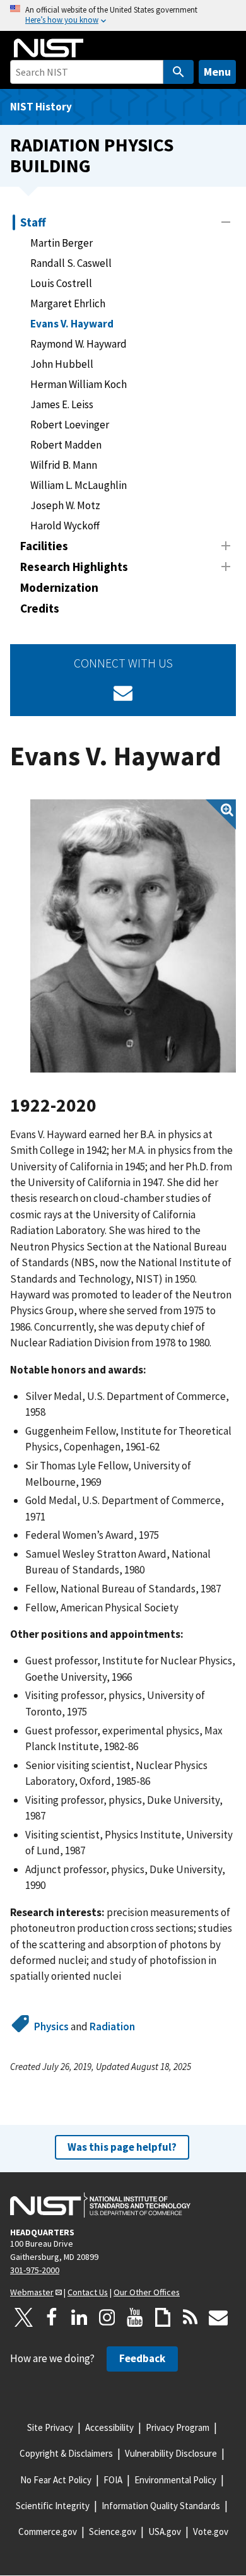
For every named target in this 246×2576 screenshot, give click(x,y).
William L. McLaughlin (79, 485)
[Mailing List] (218, 2317)
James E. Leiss (62, 404)
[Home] (49, 48)
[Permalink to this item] (106, 1106)
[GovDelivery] (123, 693)
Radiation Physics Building (92, 155)
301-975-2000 (35, 2270)
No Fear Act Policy (56, 2480)
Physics (51, 2026)
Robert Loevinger (70, 425)
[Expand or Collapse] (226, 222)
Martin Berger (61, 243)
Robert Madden (66, 445)
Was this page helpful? (122, 2147)
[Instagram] (107, 2317)
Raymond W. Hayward (79, 344)
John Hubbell (62, 364)
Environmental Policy (175, 2480)
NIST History (41, 107)
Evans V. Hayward (72, 324)
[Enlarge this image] (133, 936)
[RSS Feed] (190, 2317)
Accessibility (109, 2427)
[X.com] (24, 2317)
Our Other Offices (147, 2292)
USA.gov (165, 2532)
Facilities (44, 546)
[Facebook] (52, 2317)
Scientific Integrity (53, 2506)
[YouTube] (135, 2317)
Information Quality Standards (161, 2506)
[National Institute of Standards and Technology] (100, 2205)
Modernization (59, 587)
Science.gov (113, 2532)
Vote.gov (211, 2532)
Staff (33, 222)
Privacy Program (178, 2427)
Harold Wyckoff (65, 526)
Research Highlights (74, 567)
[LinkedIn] (79, 2317)
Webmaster (32, 2292)
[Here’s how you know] (123, 15)
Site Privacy (50, 2427)
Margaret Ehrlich (68, 303)
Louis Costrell (61, 283)
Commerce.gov (48, 2532)
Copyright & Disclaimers (66, 2453)
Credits (40, 608)
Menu (217, 72)
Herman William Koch (79, 384)
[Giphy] (163, 2317)
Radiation (112, 2026)
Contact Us (88, 2292)
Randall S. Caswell (71, 263)
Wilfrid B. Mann (64, 465)
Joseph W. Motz (65, 505)
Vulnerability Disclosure (171, 2453)
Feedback (142, 2358)
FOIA (113, 2480)
